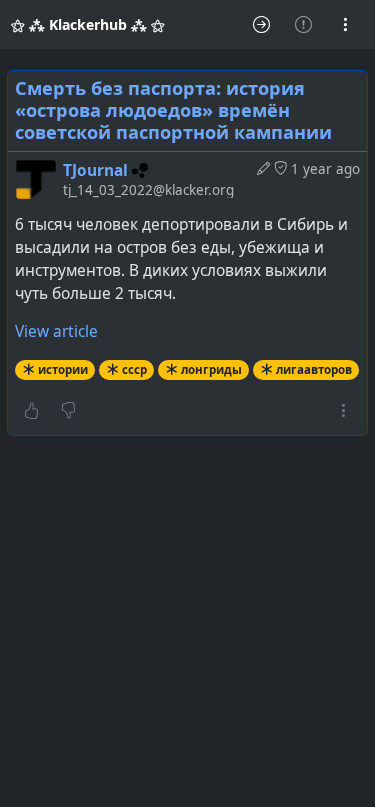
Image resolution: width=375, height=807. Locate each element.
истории (63, 369)
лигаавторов (314, 369)
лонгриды (211, 369)
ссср (134, 369)
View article (56, 331)
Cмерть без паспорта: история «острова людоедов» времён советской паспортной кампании (173, 110)
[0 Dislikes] (68, 411)
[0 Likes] (31, 411)
